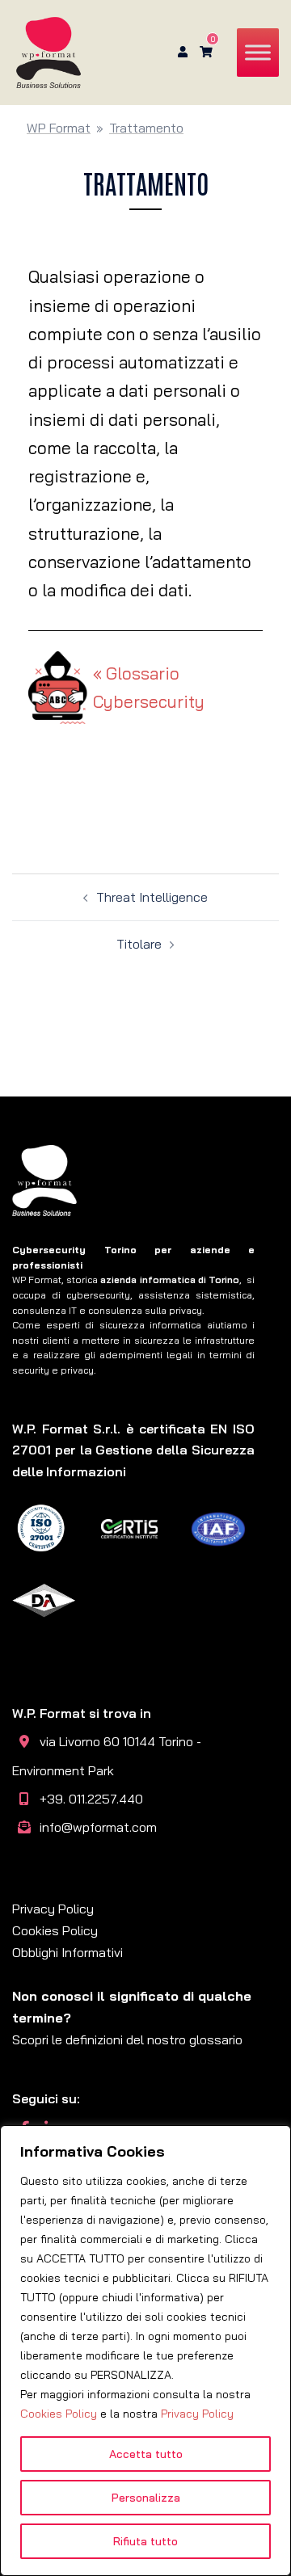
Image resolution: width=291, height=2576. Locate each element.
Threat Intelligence (152, 897)
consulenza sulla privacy (145, 1310)
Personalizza (146, 2498)
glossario (216, 2039)
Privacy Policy (197, 2414)
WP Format (59, 128)
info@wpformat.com (98, 1827)
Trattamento (146, 128)
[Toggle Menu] (258, 52)
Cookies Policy (59, 2414)
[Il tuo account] (181, 53)
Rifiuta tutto (145, 2541)
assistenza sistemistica (195, 1295)
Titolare (139, 944)
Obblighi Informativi (67, 1952)
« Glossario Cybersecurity (149, 687)
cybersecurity (98, 1295)
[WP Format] (48, 51)
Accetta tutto (146, 2454)
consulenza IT (44, 1310)
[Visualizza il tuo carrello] (206, 52)
